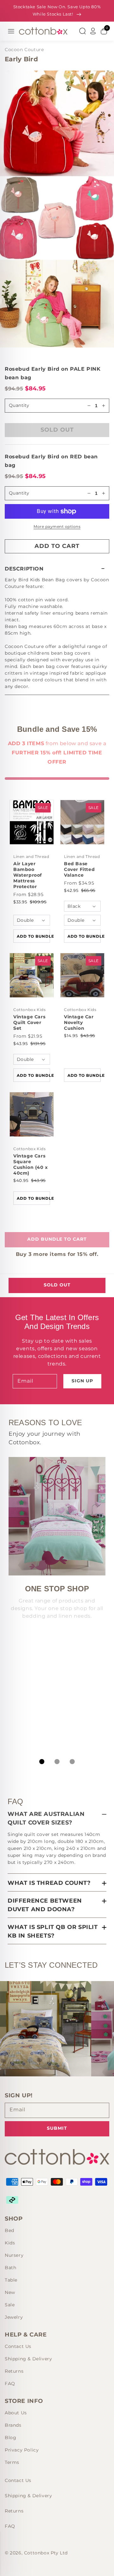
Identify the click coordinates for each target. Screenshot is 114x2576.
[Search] (82, 31)
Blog (10, 2438)
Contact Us (18, 2346)
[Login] (93, 31)
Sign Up (82, 1381)
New (10, 2292)
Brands (13, 2425)
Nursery (14, 2255)
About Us (16, 2413)
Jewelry (14, 2317)
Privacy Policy (22, 2450)
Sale (10, 2305)
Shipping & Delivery (28, 2359)
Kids (10, 2243)
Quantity (19, 493)
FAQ (10, 2384)
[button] (57, 569)
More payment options (57, 526)
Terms (12, 2462)
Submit (57, 2128)
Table (11, 2280)
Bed (9, 2230)
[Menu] (11, 31)
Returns (14, 2371)
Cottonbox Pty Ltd (46, 2553)
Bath (10, 2268)
